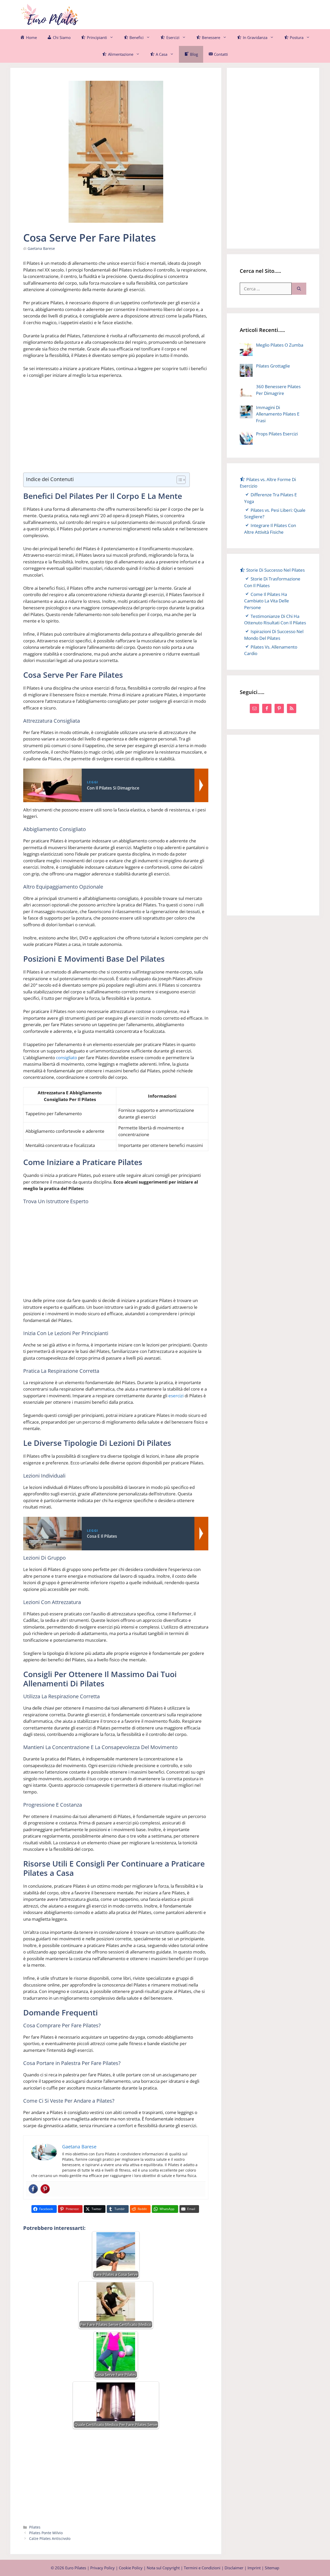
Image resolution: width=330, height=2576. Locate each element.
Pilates (35, 2527)
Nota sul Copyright (163, 2568)
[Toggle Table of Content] (179, 480)
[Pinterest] (45, 2189)
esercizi (176, 1396)
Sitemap (272, 2568)
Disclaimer (234, 2568)
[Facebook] (33, 2189)
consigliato (67, 1058)
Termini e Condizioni (202, 2568)
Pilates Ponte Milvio (46, 2533)
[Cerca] (299, 289)
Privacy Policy (102, 2568)
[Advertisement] (216, 14)
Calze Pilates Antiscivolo (50, 2538)
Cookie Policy (131, 2568)
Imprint (254, 2568)
